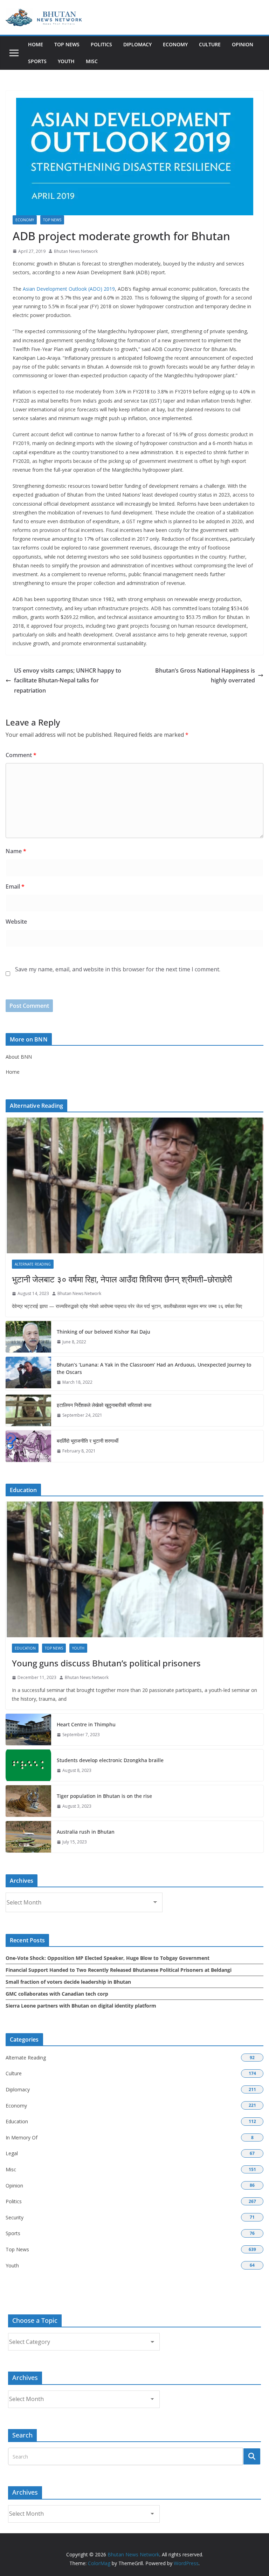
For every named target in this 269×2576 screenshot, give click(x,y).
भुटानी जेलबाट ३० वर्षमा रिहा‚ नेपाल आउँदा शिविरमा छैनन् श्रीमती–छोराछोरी (122, 1279)
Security (15, 2217)
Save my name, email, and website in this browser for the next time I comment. (118, 969)
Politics (101, 44)
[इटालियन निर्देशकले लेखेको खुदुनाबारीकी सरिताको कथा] (28, 1410)
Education (25, 1648)
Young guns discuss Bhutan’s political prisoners (106, 1663)
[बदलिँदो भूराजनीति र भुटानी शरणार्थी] (28, 1446)
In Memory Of (22, 2137)
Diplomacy (137, 44)
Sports (37, 61)
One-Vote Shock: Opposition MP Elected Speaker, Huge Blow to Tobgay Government (108, 1958)
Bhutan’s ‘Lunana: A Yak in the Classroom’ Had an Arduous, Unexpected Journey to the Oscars (154, 1368)
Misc (92, 61)
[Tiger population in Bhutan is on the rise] (28, 1801)
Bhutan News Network (76, 251)
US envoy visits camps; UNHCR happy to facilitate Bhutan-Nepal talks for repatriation (68, 681)
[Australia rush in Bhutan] (28, 1837)
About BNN (19, 1057)
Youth (66, 61)
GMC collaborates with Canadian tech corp (57, 1994)
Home (36, 44)
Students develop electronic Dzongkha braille (110, 1760)
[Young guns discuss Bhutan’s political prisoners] (134, 1569)
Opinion (243, 44)
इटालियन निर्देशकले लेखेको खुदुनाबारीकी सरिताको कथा (104, 1405)
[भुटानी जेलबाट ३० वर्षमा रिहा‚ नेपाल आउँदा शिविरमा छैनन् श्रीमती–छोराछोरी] (134, 1185)
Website (16, 922)
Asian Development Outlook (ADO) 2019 (69, 289)
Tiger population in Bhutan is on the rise (104, 1796)
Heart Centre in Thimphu (86, 1724)
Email (15, 886)
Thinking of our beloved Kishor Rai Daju (104, 1332)
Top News (67, 44)
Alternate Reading (33, 1264)
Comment (21, 755)
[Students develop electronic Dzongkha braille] (28, 1765)
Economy (175, 44)
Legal (12, 2153)
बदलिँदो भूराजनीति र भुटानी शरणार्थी (88, 1441)
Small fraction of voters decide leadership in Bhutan (68, 1982)
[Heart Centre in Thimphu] (28, 1729)
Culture (210, 44)
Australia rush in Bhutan (86, 1832)
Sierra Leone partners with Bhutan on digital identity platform (81, 2006)
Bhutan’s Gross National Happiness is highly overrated (205, 676)
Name (16, 851)
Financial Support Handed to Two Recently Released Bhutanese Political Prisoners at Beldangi (119, 1970)
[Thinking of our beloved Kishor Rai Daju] (28, 1337)
